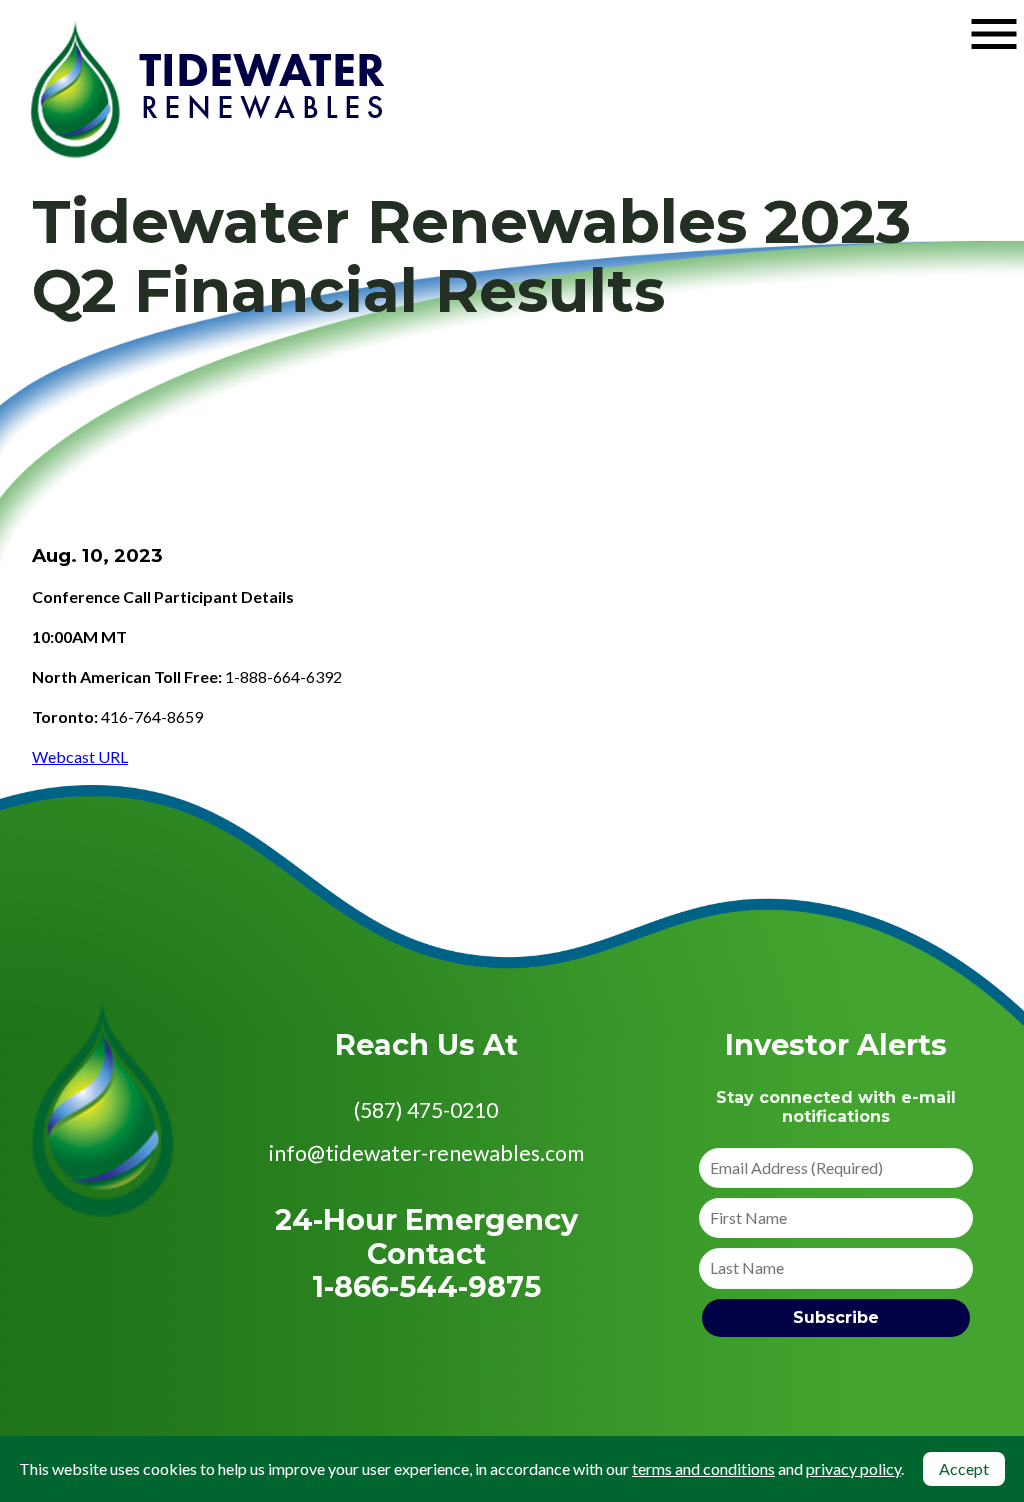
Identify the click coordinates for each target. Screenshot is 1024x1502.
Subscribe (836, 1317)
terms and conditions (703, 1468)
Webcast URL (80, 756)
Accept (964, 1468)
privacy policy (853, 1468)
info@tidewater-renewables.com (426, 1153)
